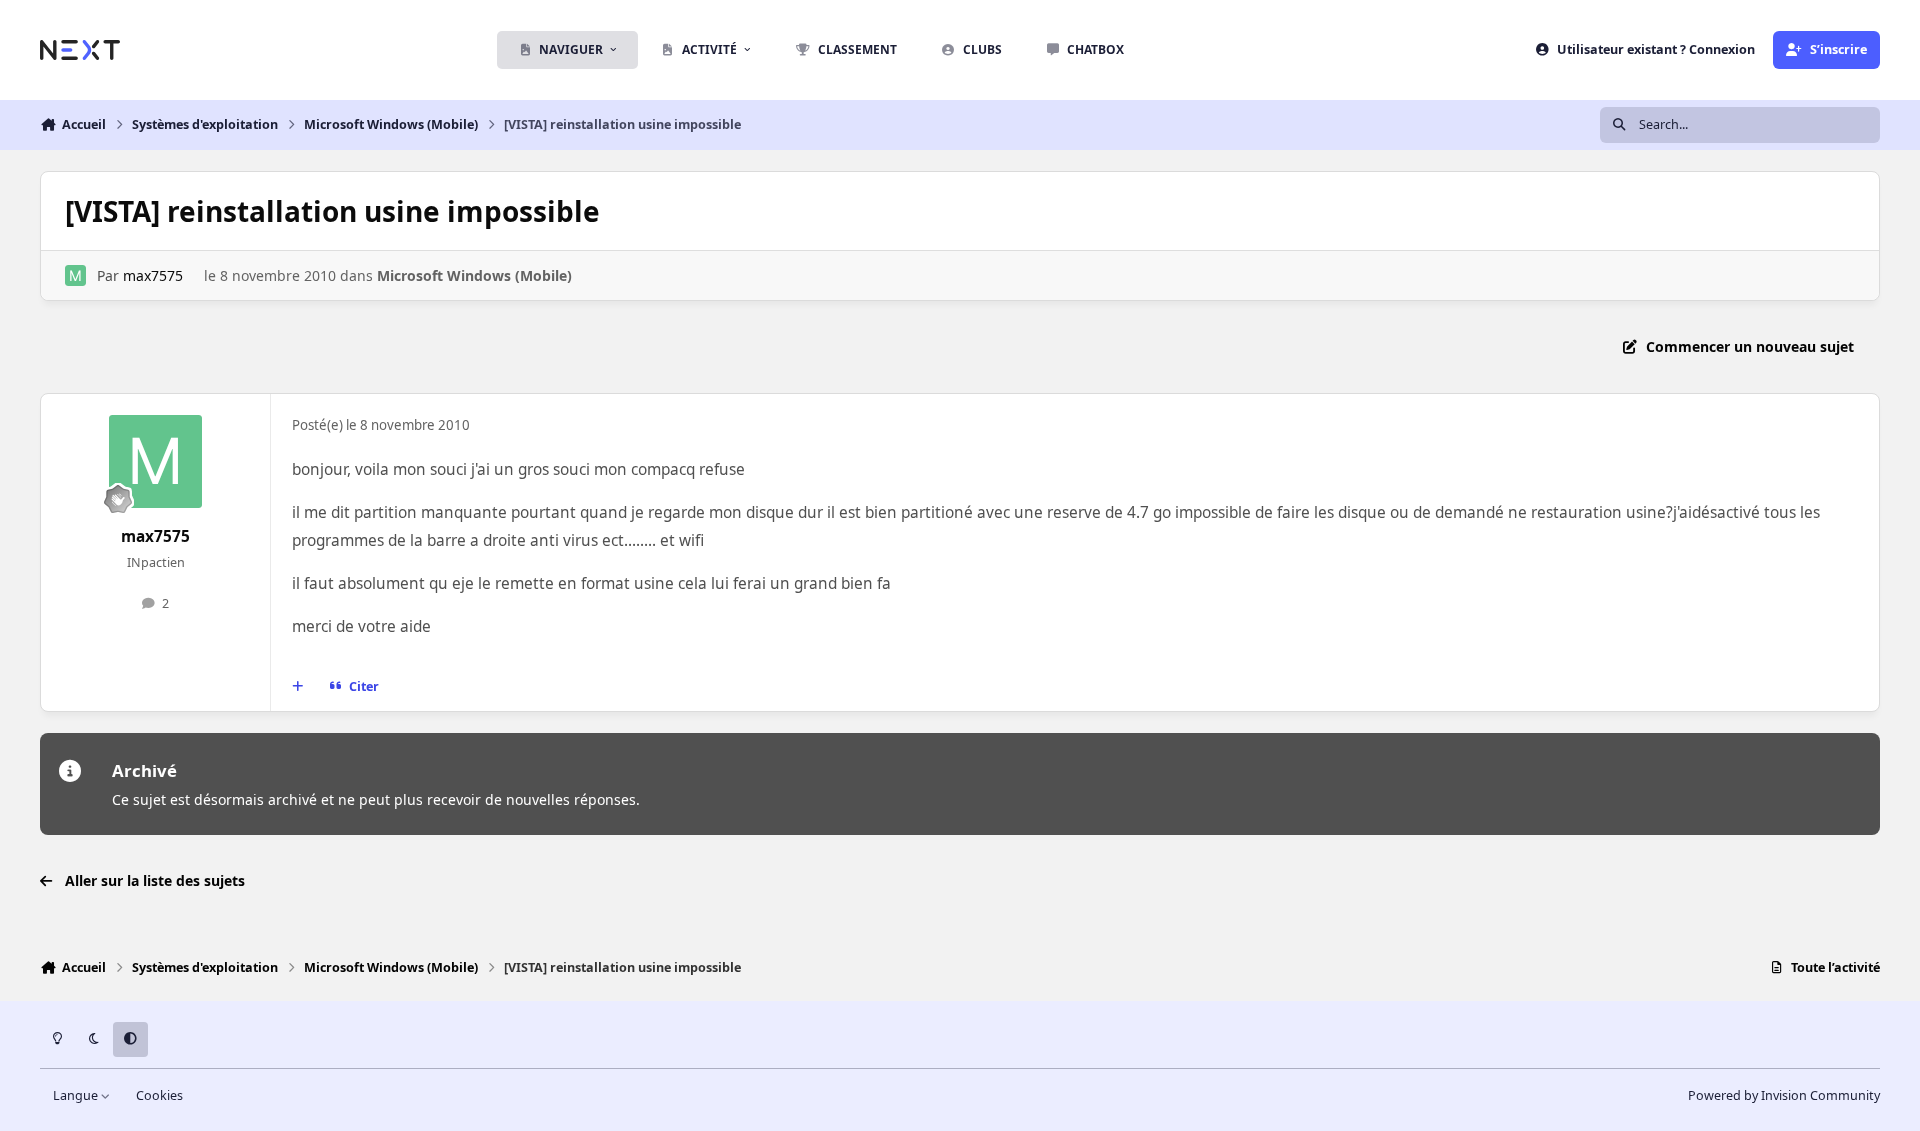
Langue (77, 1095)
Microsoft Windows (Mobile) (474, 275)
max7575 (153, 275)
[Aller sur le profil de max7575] (75, 275)
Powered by (1784, 1095)
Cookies (159, 1095)
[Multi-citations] (298, 687)
